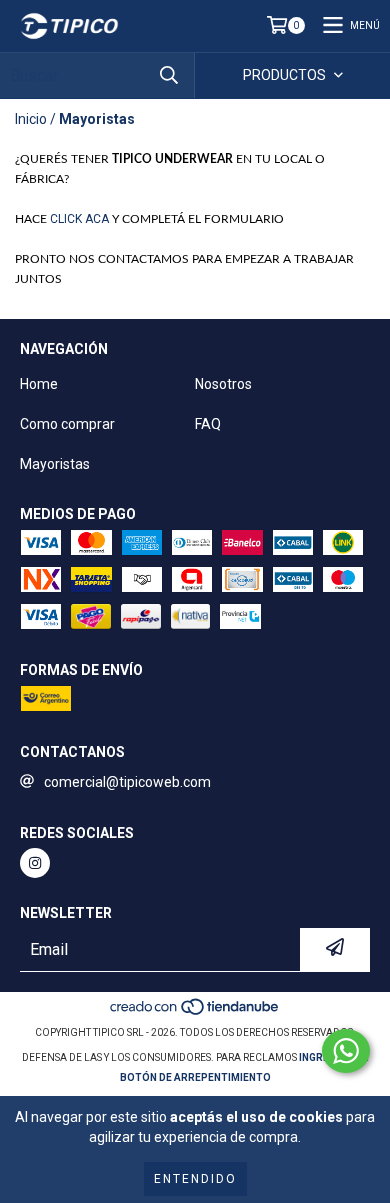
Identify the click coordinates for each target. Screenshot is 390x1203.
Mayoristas (55, 464)
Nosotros (223, 384)
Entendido (195, 1179)
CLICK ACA (81, 219)
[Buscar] (169, 75)
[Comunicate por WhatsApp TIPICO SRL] (346, 1051)
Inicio (31, 119)
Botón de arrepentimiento (195, 1077)
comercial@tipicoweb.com (127, 782)
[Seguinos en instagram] (35, 863)
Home (39, 384)
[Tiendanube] (195, 1012)
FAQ (208, 424)
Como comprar (67, 424)
